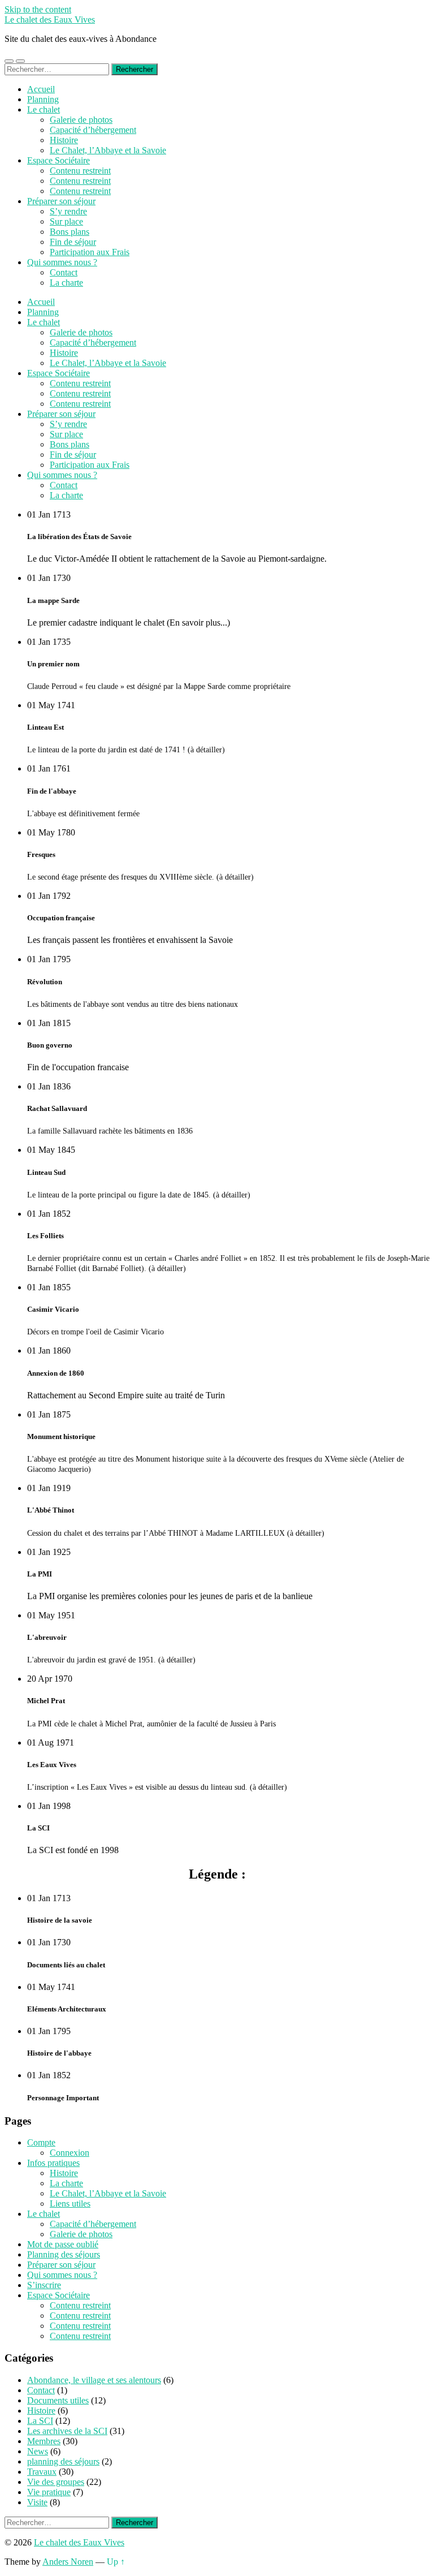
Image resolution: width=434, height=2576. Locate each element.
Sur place (66, 221)
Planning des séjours (64, 2254)
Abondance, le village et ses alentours (94, 2380)
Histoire (64, 140)
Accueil (41, 89)
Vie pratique (49, 2492)
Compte (41, 2142)
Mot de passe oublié (63, 2244)
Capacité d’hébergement (93, 130)
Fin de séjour (73, 242)
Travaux (42, 2472)
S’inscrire (44, 2285)
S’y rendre (68, 211)
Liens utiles (70, 2204)
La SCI (40, 2421)
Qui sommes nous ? (62, 262)
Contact (64, 272)
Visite (37, 2502)
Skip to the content (38, 9)
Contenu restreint (80, 171)
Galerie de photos (81, 120)
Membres (44, 2441)
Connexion (70, 2153)
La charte (66, 283)
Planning (43, 99)
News (38, 2451)
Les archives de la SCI (67, 2431)
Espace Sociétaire (58, 160)
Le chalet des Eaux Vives (50, 20)
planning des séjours (63, 2461)
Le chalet (44, 109)
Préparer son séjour (61, 201)
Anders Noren (68, 2562)
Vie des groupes (56, 2482)
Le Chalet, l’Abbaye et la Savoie (108, 150)
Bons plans (70, 232)
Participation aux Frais (90, 252)
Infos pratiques (53, 2163)
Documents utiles (58, 2400)
